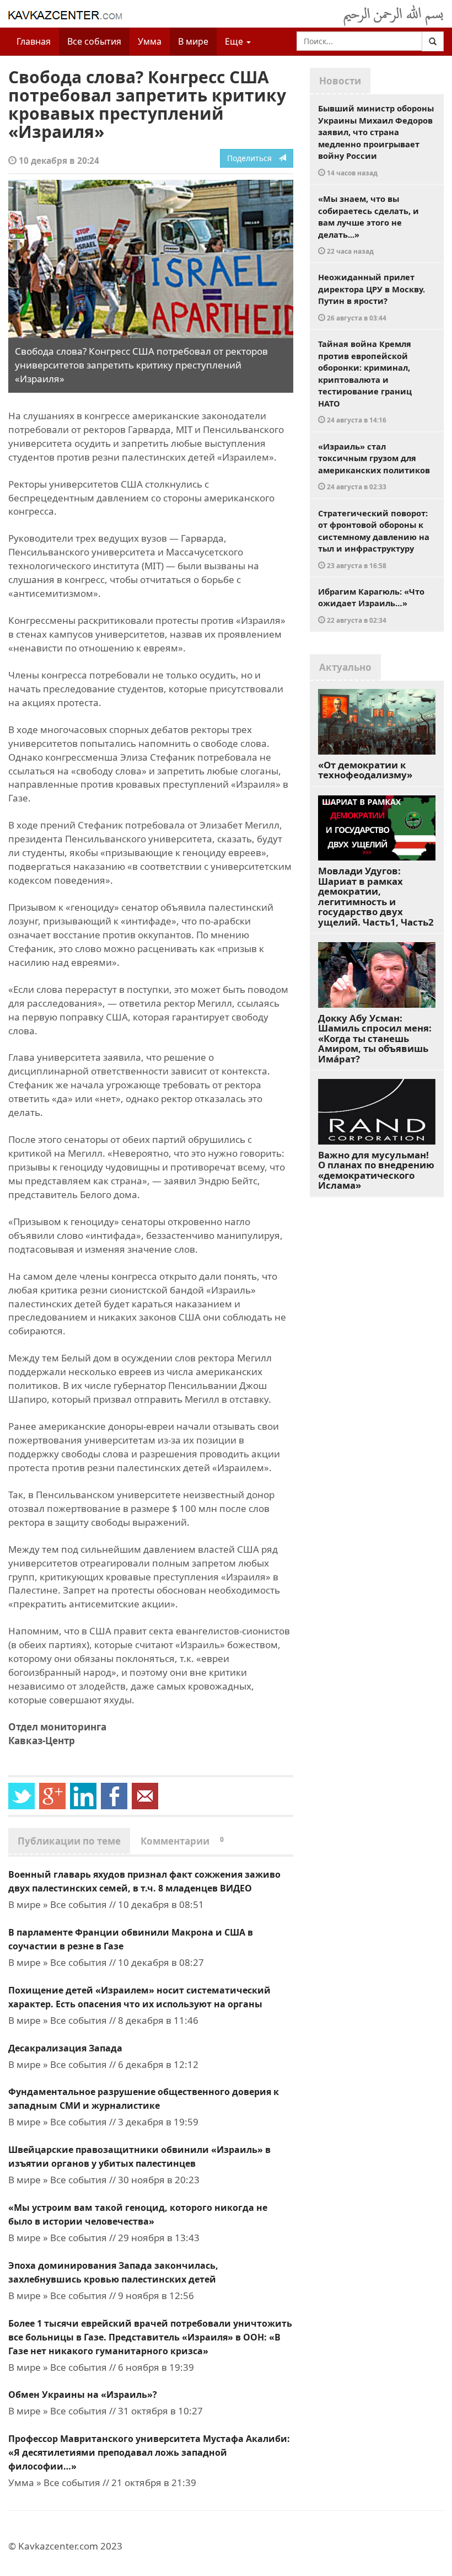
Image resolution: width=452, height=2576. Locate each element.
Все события (94, 41)
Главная (34, 41)
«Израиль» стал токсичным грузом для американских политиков (374, 466)
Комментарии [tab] (182, 1841)
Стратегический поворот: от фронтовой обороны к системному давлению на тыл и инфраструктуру (374, 539)
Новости (340, 81)
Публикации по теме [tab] (69, 1841)
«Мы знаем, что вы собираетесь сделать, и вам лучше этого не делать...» (368, 224)
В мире (193, 41)
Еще (235, 41)
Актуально (345, 667)
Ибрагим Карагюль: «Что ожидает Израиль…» (371, 605)
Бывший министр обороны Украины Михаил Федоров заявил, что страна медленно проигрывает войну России (376, 140)
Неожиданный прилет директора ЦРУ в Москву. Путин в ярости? (372, 297)
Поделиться (253, 158)
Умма (150, 41)
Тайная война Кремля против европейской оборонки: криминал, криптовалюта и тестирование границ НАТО (365, 381)
